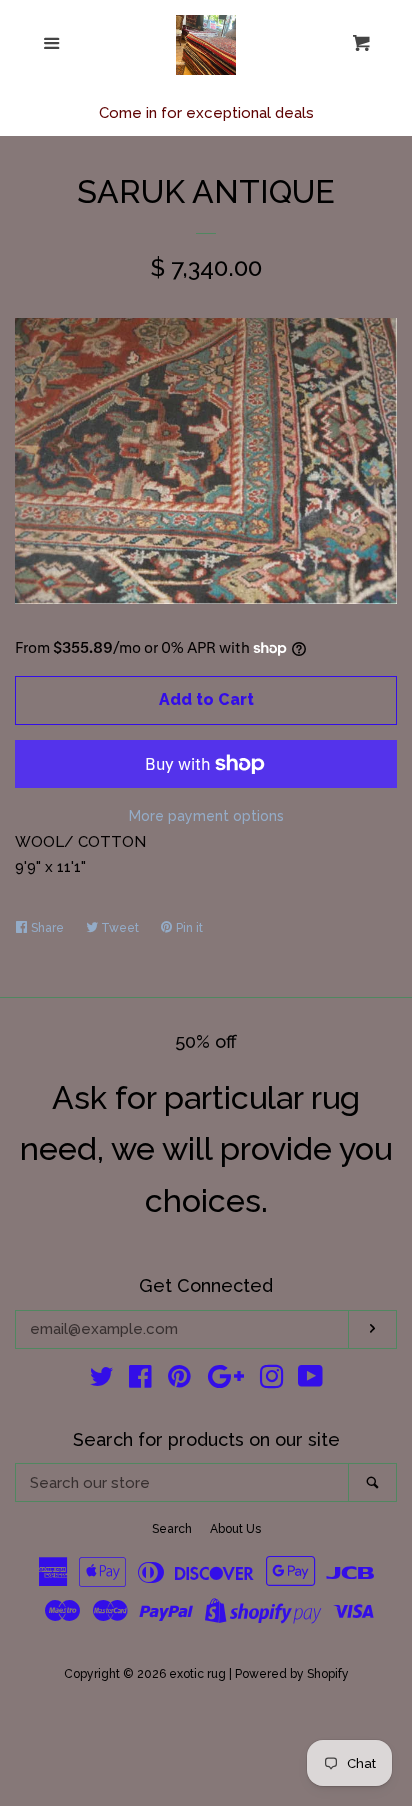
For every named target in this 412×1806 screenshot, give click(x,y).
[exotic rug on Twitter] (102, 1381)
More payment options (206, 816)
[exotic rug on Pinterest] (179, 1381)
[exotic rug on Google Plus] (226, 1381)
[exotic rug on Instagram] (272, 1381)
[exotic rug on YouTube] (310, 1381)
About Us (235, 1529)
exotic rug (197, 1674)
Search (172, 1529)
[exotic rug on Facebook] (140, 1381)
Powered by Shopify (292, 1674)
